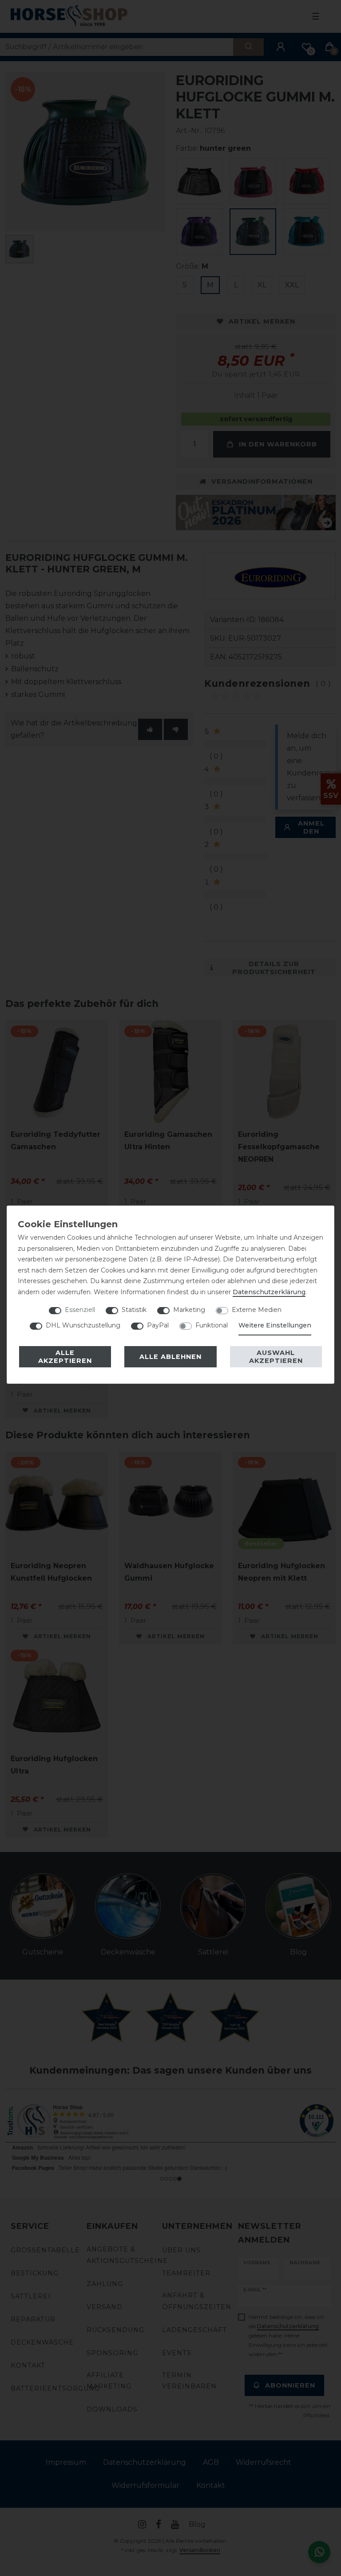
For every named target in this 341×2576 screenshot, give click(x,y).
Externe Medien (257, 1310)
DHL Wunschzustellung (83, 1325)
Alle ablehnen (170, 1357)
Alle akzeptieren (65, 1357)
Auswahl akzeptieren (276, 1357)
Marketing (189, 1310)
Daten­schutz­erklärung (269, 1292)
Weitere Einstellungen (275, 1325)
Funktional (212, 1325)
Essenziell (80, 1310)
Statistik (134, 1310)
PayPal (158, 1325)
